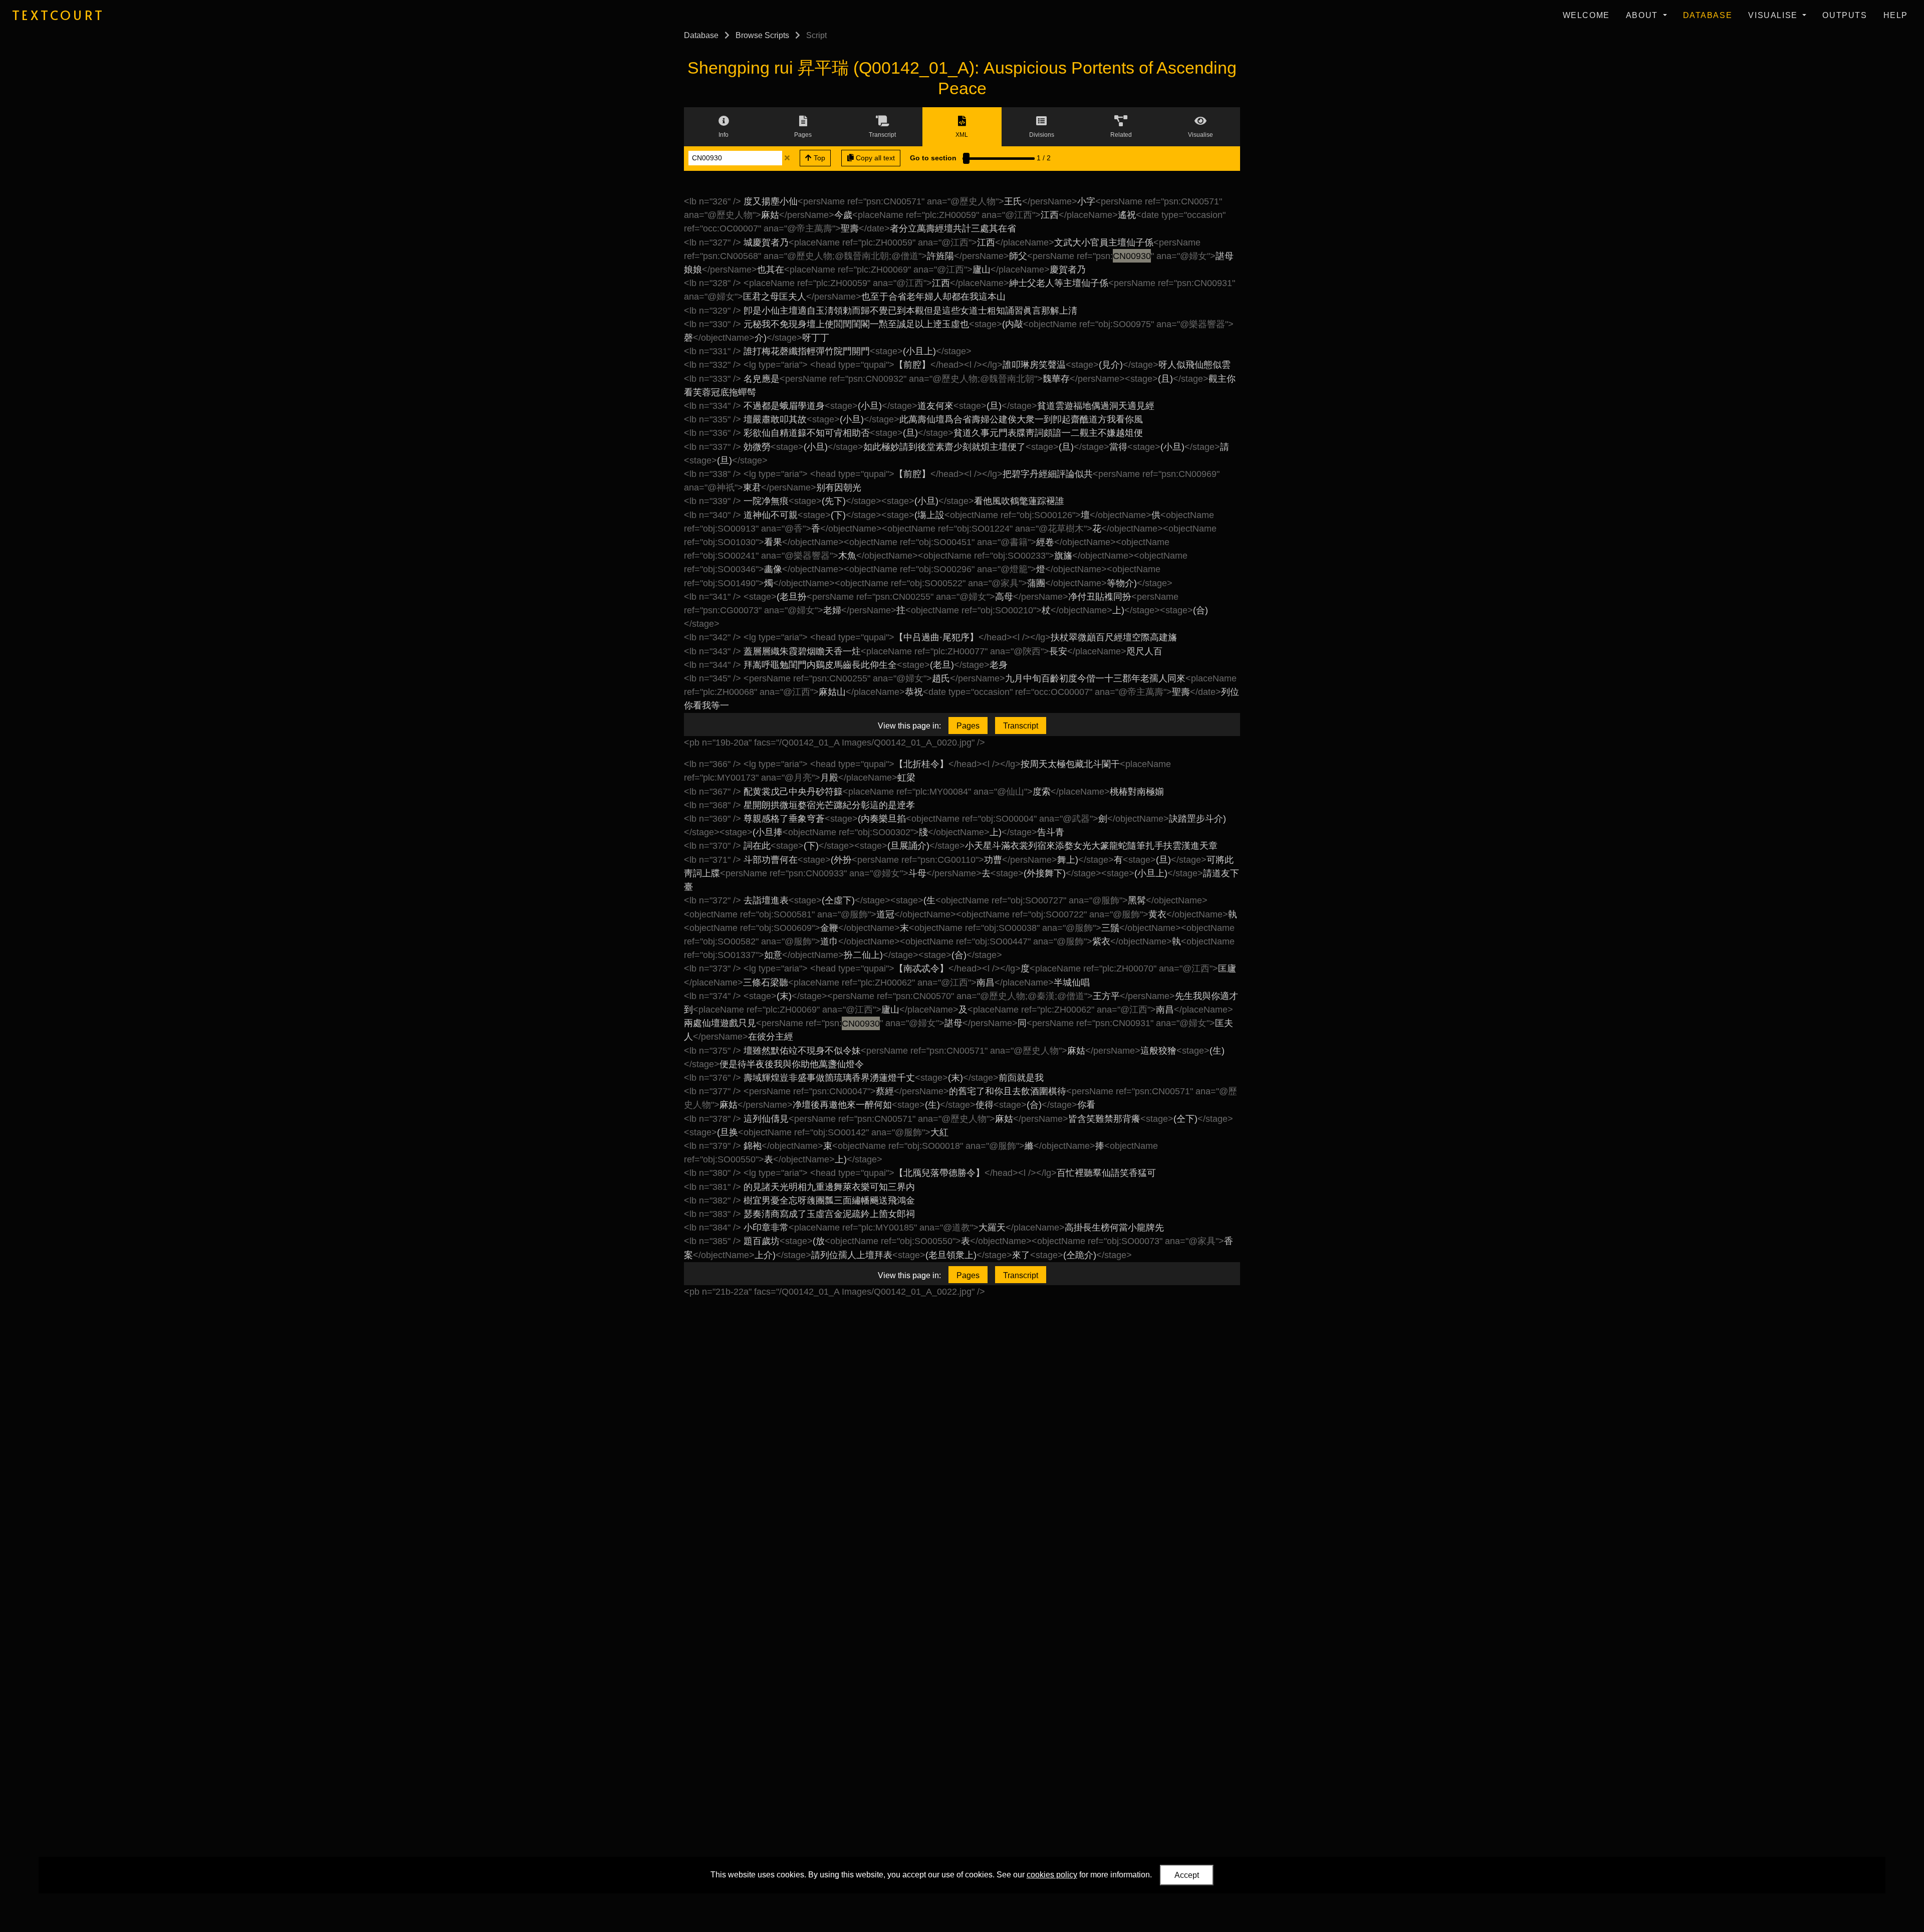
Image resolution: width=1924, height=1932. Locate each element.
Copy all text (874, 158)
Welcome (1586, 15)
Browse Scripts (762, 35)
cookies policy (1052, 1875)
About (1643, 15)
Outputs (1845, 15)
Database (1708, 15)
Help (1896, 15)
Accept (1187, 1875)
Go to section (933, 158)
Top (818, 158)
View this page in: (909, 726)
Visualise (1774, 15)
